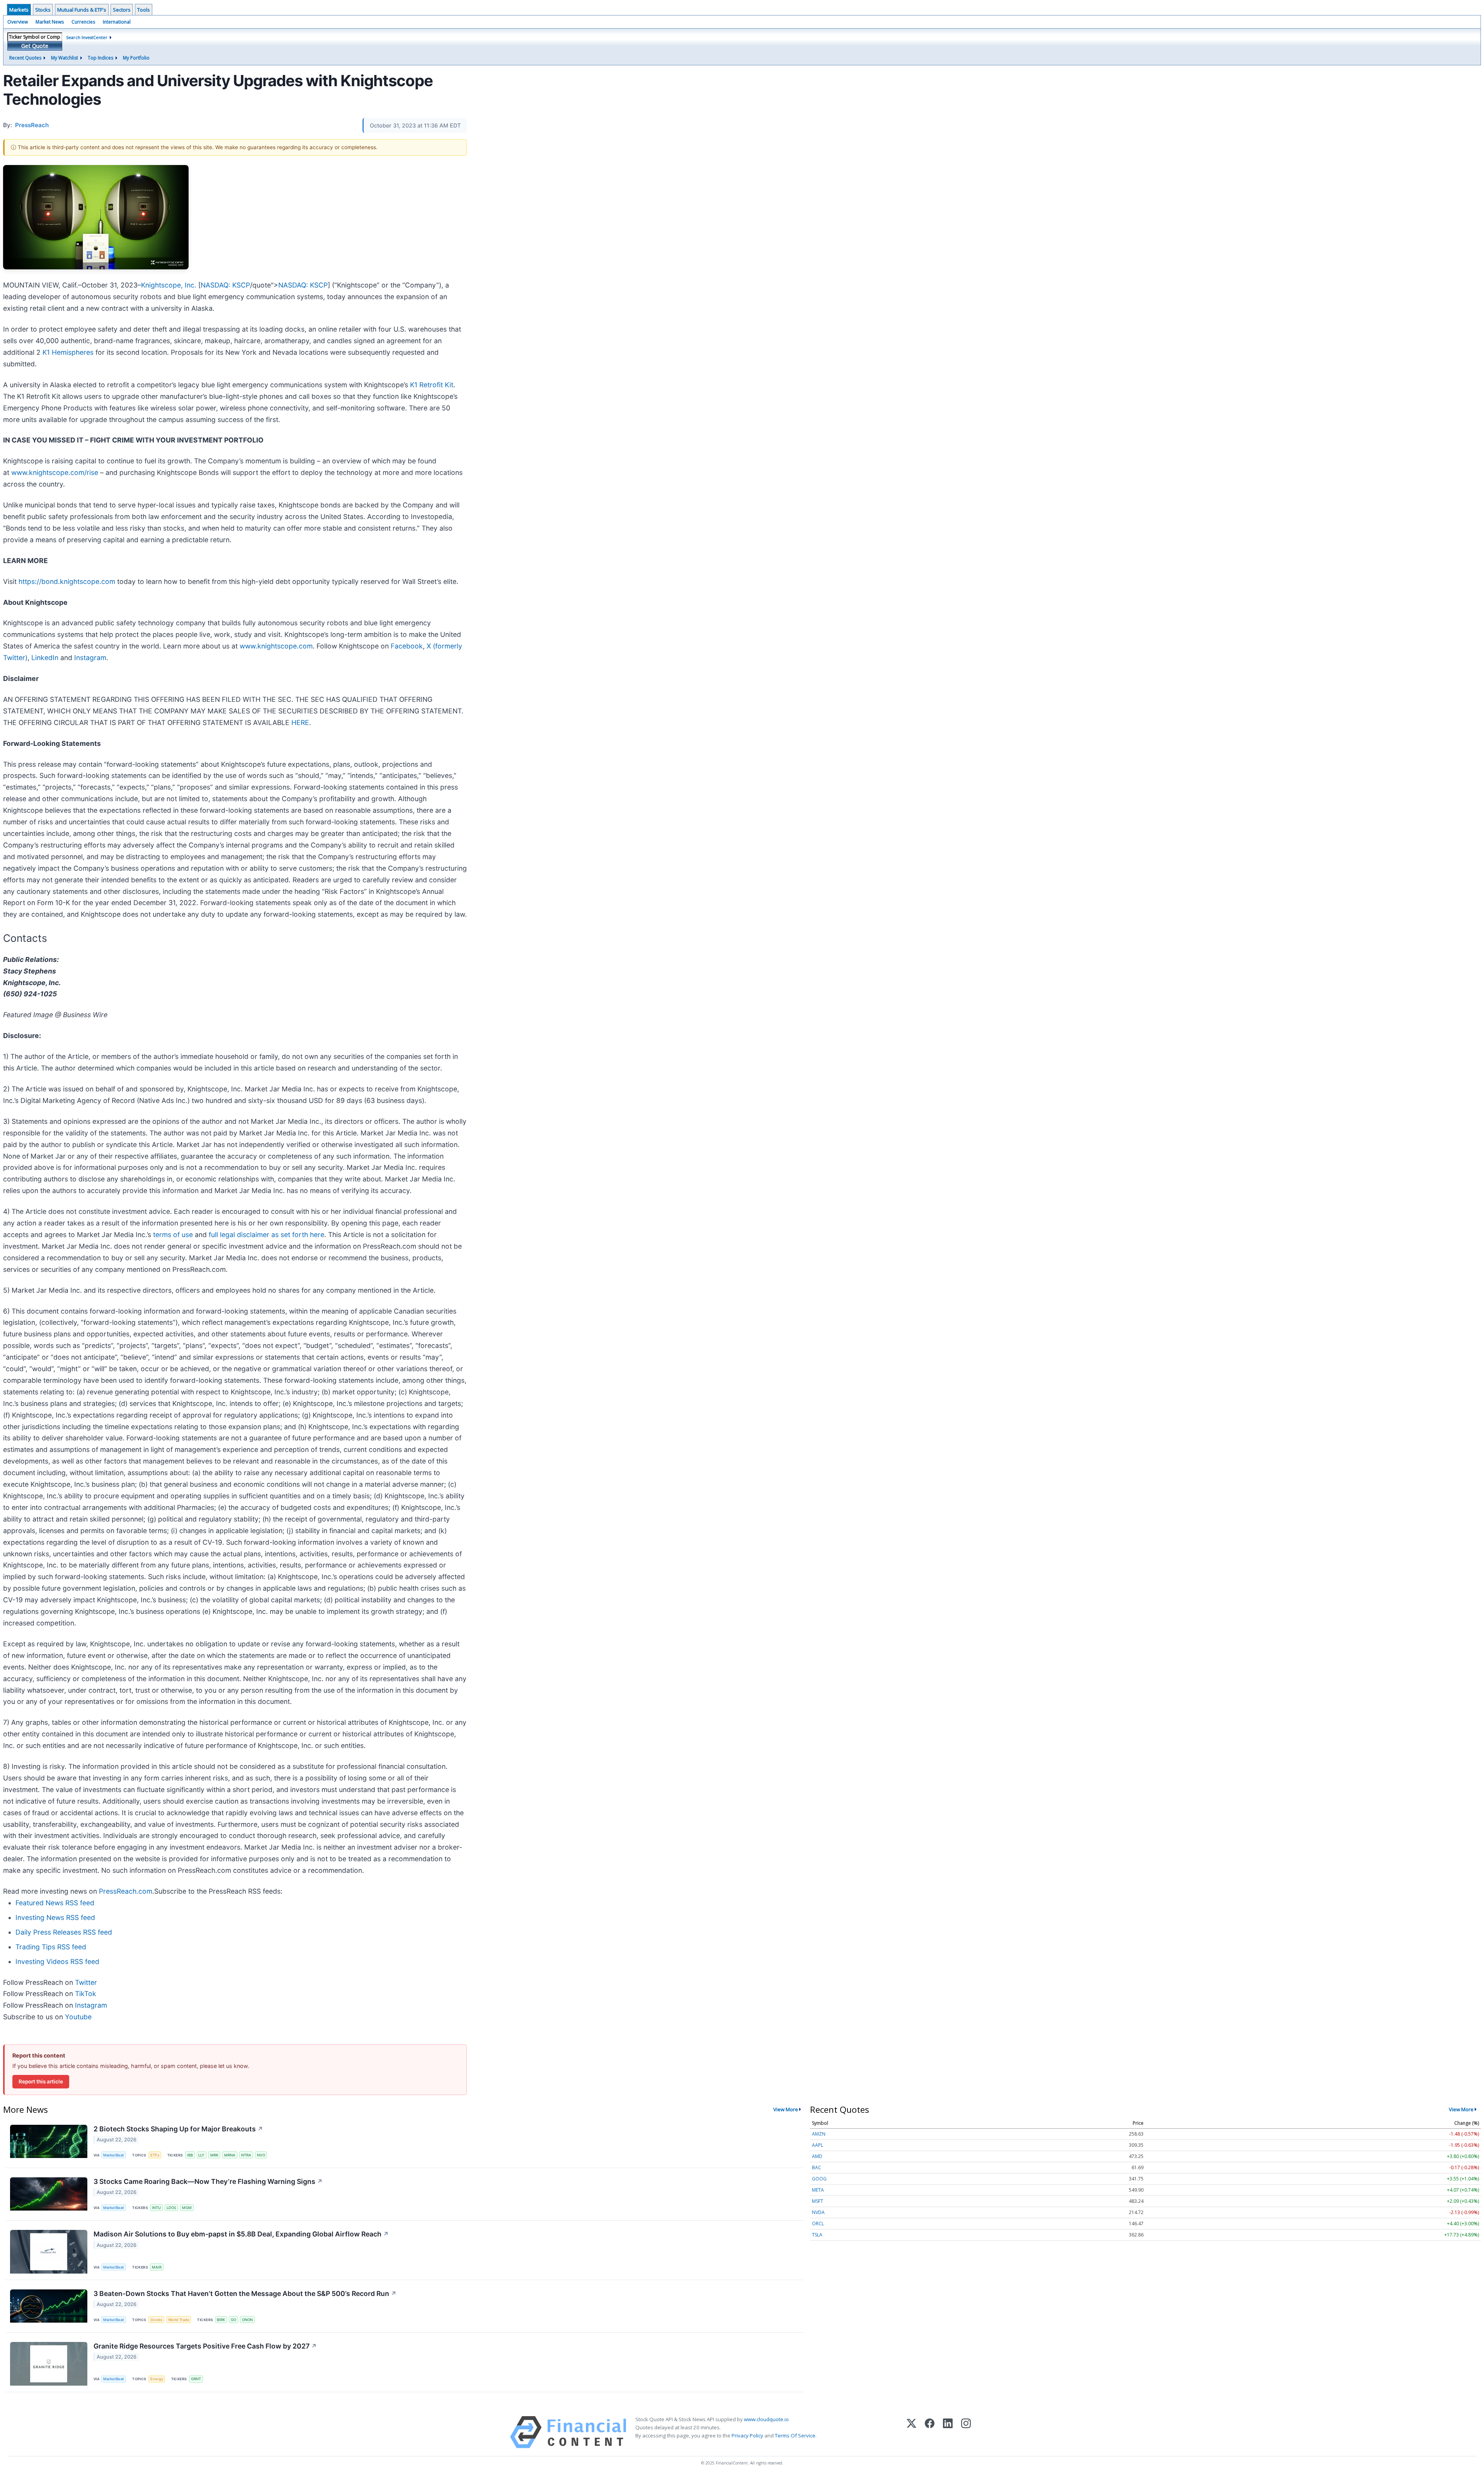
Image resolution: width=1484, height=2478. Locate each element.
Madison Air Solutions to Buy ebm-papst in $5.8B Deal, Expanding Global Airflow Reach (241, 2234)
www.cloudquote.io (766, 2419)
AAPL (818, 2145)
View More (786, 2109)
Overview (18, 22)
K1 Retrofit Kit (432, 385)
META (818, 2190)
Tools (144, 10)
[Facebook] (930, 2432)
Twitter (86, 1982)
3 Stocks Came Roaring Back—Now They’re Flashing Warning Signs (208, 2181)
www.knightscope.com (276, 646)
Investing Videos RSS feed (57, 1961)
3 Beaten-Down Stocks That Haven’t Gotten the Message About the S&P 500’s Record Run (245, 2293)
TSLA (817, 2235)
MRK (214, 2155)
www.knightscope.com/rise (55, 472)
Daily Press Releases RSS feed (64, 1932)
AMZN (819, 2134)
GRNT (196, 2379)
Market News (50, 22)
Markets (19, 10)
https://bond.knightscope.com (67, 581)
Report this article (41, 2081)
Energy (157, 2379)
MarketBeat (114, 2155)
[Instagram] (966, 2432)
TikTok (86, 1994)
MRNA (230, 2155)
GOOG (819, 2179)
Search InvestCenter (87, 37)
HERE (300, 722)
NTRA (246, 2155)
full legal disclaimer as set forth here (266, 1235)
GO (233, 2320)
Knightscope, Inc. (169, 285)
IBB (190, 2155)
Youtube (78, 2017)
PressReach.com (126, 1891)
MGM (187, 2208)
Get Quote (35, 46)
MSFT (818, 2201)
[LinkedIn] (948, 2432)
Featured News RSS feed (55, 1903)
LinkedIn (45, 658)
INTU (156, 2208)
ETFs (155, 2155)
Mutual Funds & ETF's (82, 10)
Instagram (90, 658)
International (117, 22)
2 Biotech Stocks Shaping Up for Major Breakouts (178, 2129)
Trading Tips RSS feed (51, 1947)
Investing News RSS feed (55, 1917)
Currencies (83, 22)
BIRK (221, 2320)
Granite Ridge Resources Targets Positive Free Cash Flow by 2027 (205, 2346)
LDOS (171, 2208)
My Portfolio (136, 58)
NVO (261, 2155)
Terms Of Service (795, 2435)
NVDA (818, 2212)
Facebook (407, 646)
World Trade (179, 2320)
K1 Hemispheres (68, 352)
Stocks (43, 10)
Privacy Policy (747, 2435)
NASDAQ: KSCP (225, 285)
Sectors (122, 10)
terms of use (173, 1235)
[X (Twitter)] (911, 2432)
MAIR (157, 2267)
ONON (247, 2320)
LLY (201, 2155)
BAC (817, 2167)
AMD (817, 2156)
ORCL (818, 2224)
